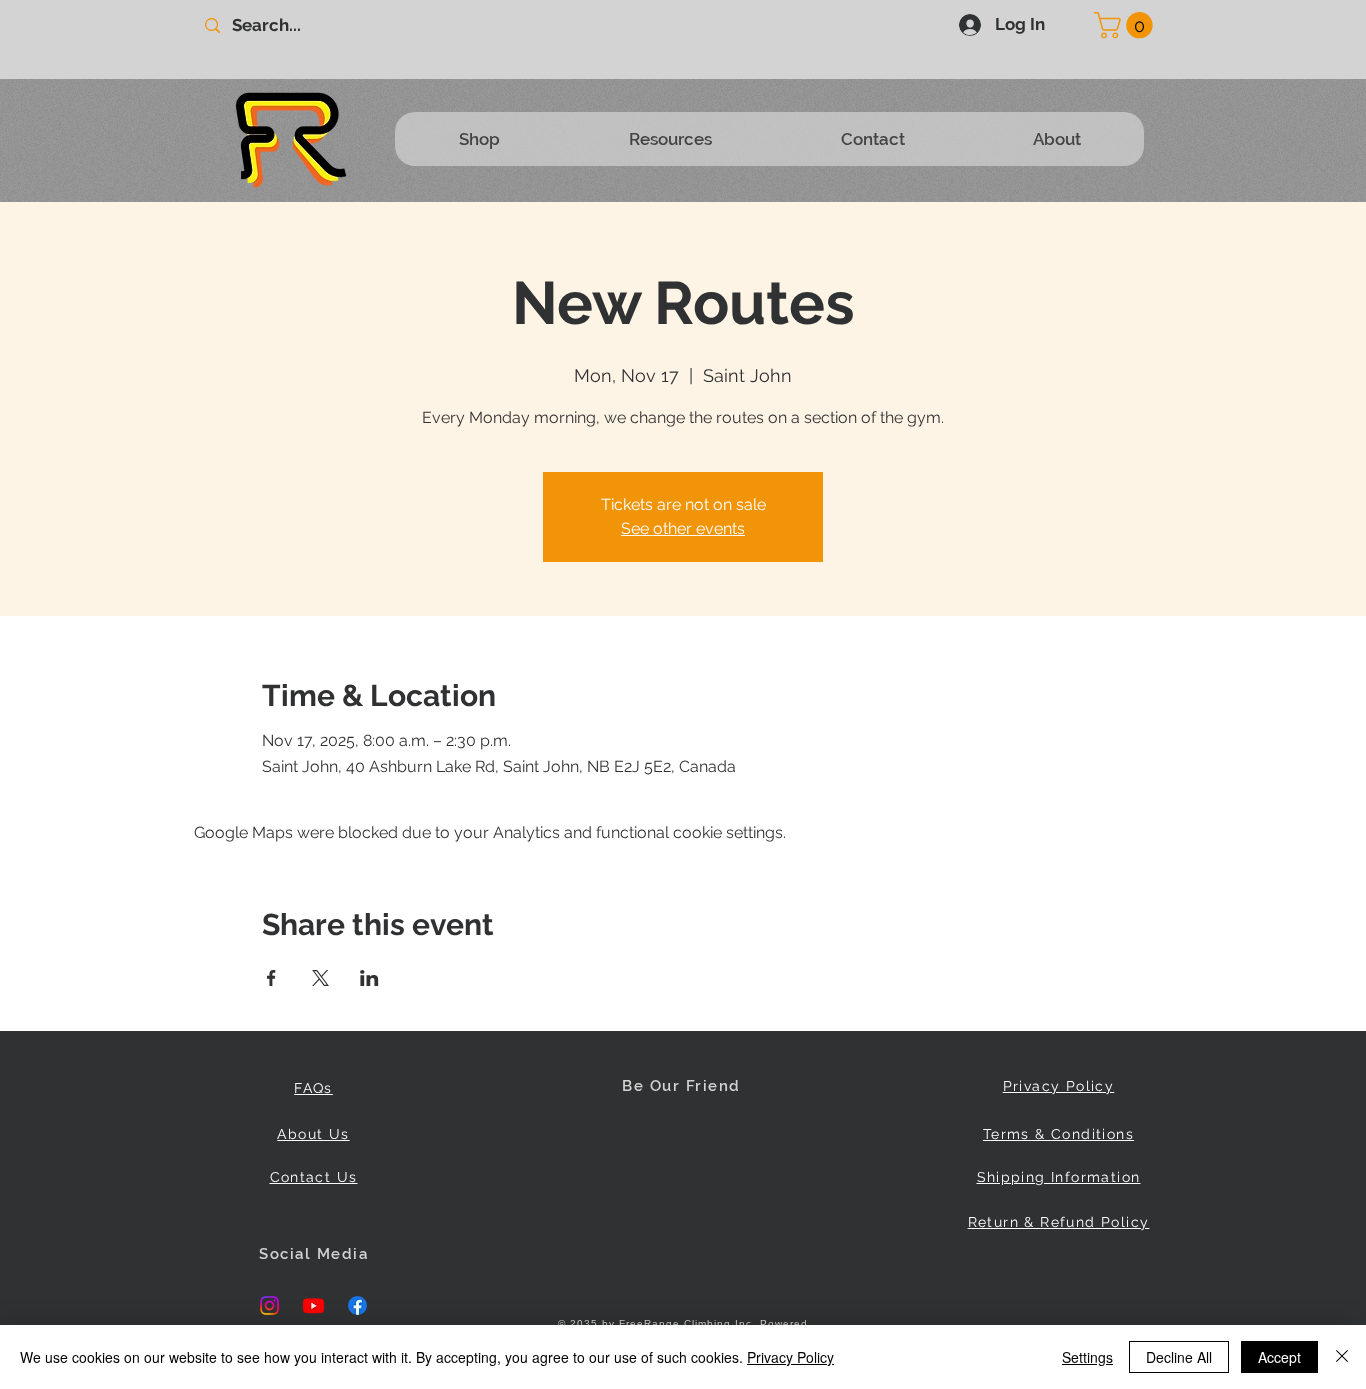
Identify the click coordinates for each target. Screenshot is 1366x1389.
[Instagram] (269, 1305)
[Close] (1342, 1357)
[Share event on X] (320, 978)
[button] (1126, 25)
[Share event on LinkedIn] (369, 978)
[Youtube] (313, 1305)
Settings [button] (1087, 1357)
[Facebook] (357, 1305)
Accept (1279, 1357)
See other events (683, 528)
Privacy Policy (790, 1357)
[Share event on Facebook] (271, 978)
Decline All (1179, 1357)
